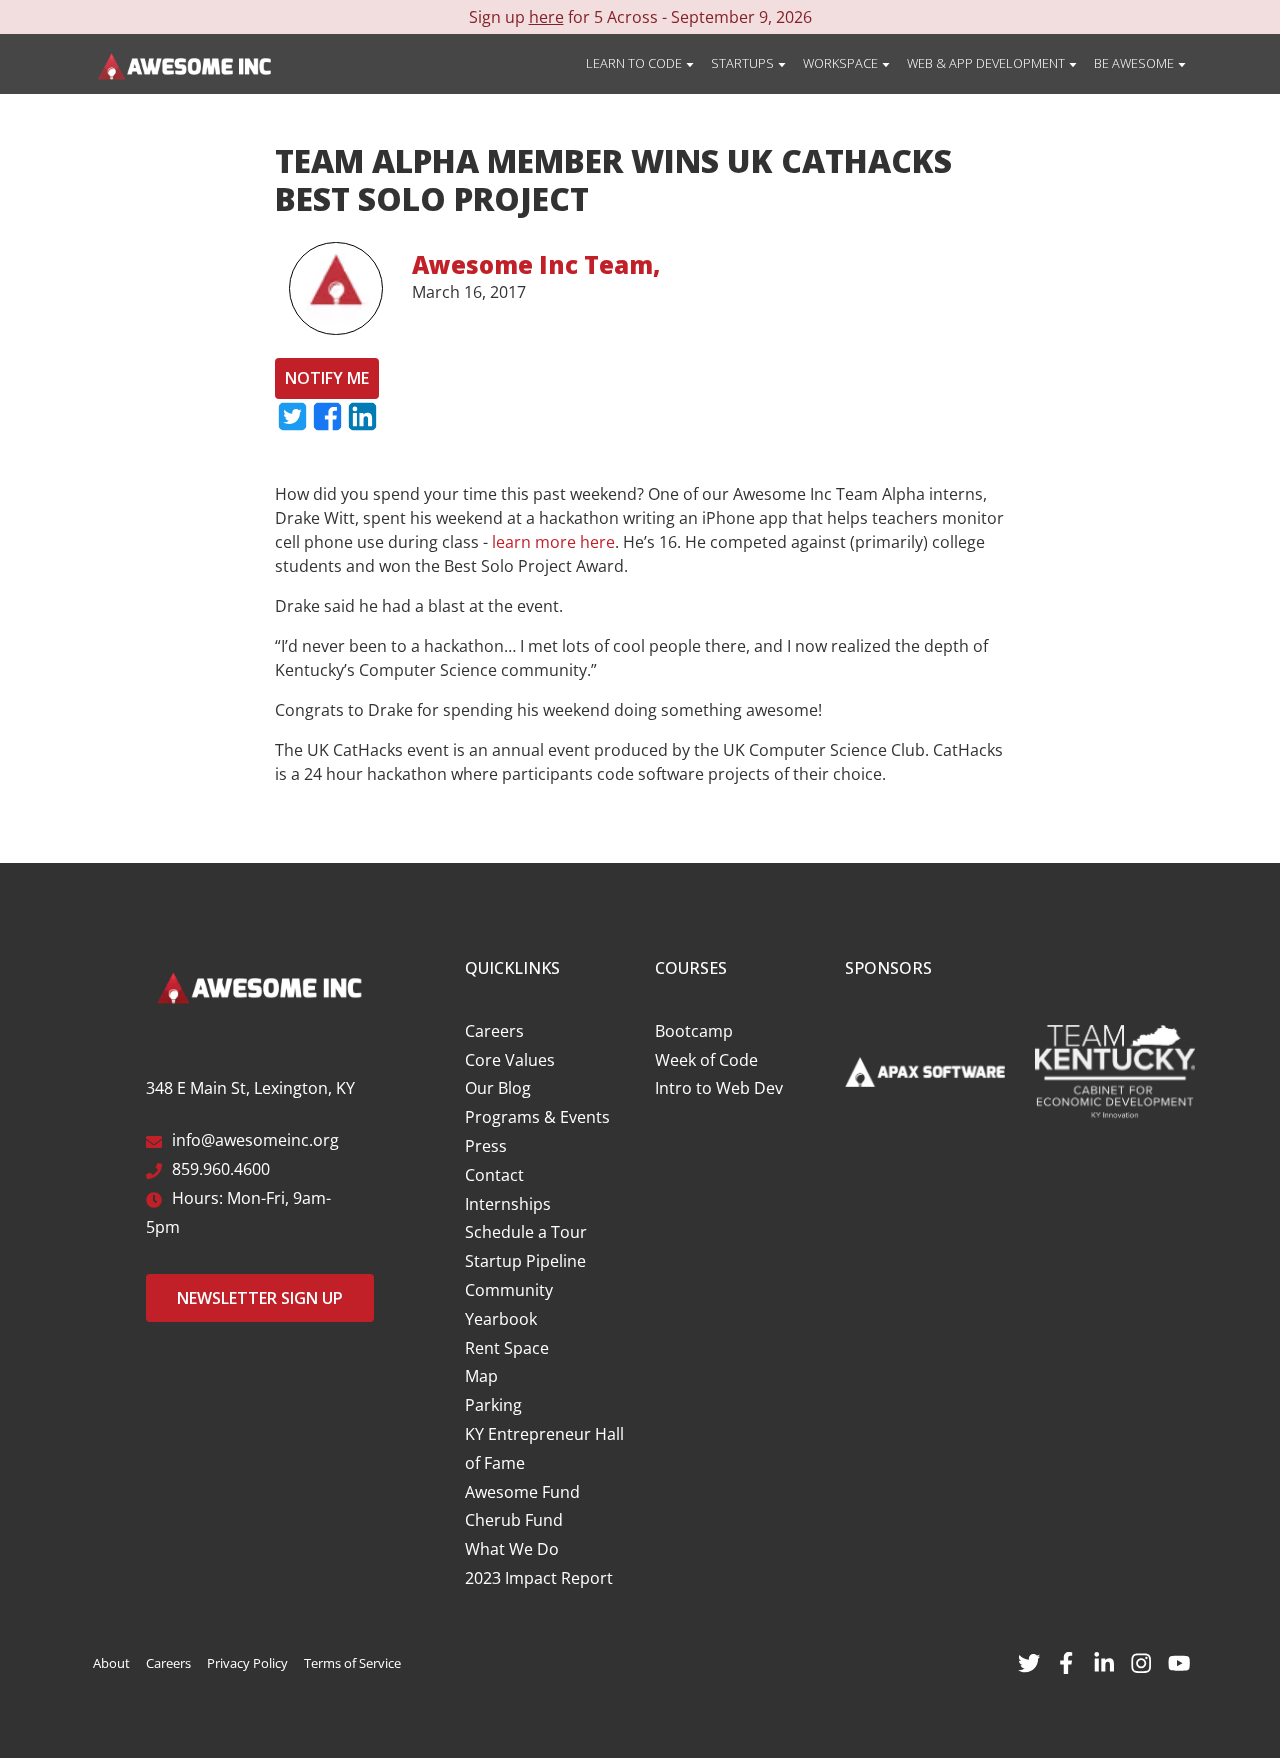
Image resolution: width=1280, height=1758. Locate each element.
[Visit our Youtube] (1179, 1660)
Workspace (842, 63)
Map (481, 1376)
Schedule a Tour (526, 1232)
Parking (493, 1405)
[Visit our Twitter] (1029, 1660)
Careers (494, 1031)
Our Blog (498, 1088)
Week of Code (706, 1060)
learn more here (553, 542)
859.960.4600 (221, 1169)
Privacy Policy (247, 1663)
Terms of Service (352, 1663)
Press (486, 1146)
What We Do (512, 1549)
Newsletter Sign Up (260, 1298)
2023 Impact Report (539, 1578)
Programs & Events (537, 1117)
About (111, 1663)
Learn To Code (635, 63)
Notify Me (327, 378)
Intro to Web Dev (719, 1088)
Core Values (510, 1060)
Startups (744, 63)
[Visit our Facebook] (1066, 1660)
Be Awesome (1135, 63)
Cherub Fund (514, 1520)
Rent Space (507, 1348)
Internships (508, 1204)
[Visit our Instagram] (1141, 1660)
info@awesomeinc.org (255, 1140)
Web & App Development (987, 63)
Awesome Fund (522, 1492)
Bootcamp (694, 1031)
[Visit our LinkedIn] (1104, 1660)
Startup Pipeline (525, 1261)
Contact (494, 1175)
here (546, 17)
